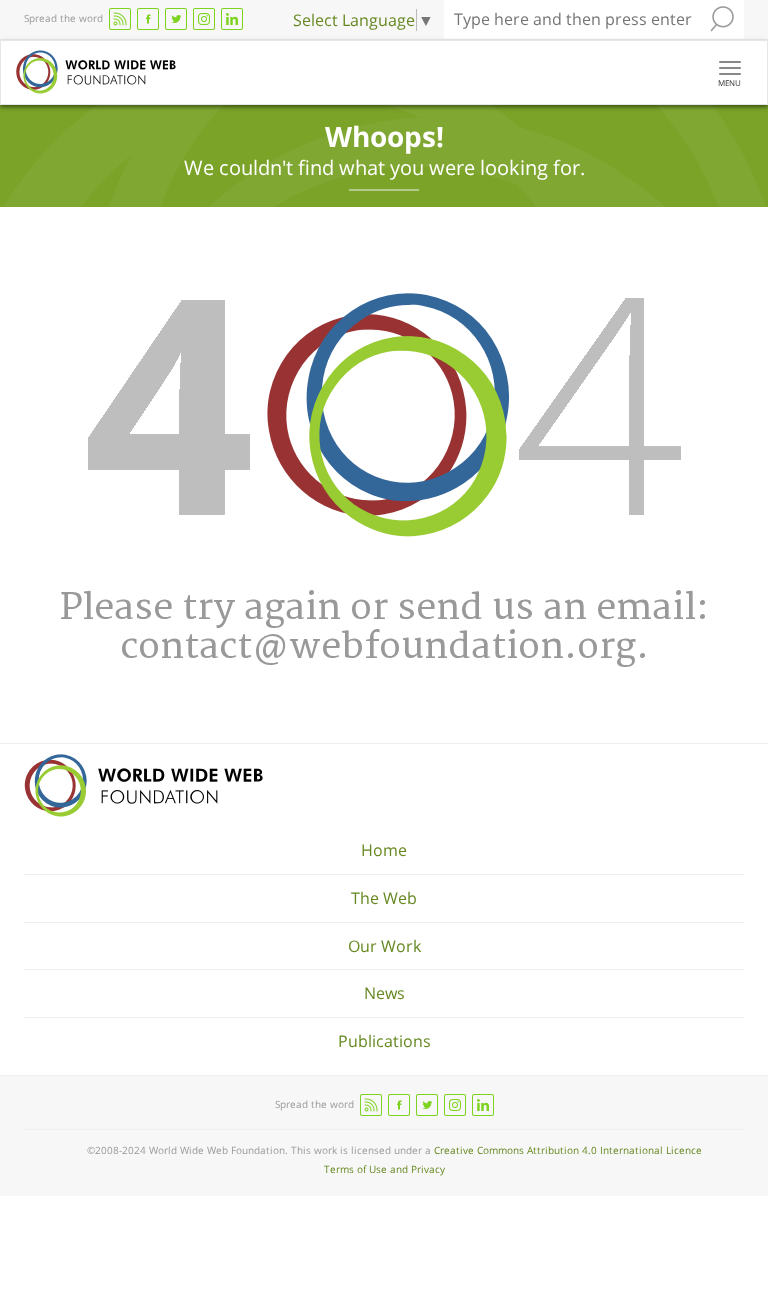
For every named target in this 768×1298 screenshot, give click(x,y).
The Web (384, 898)
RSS (120, 19)
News (384, 993)
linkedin (232, 19)
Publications (384, 1041)
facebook (148, 19)
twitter (176, 19)
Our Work (384, 946)
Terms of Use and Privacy (384, 1169)
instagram (204, 19)
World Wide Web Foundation (143, 785)
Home (384, 850)
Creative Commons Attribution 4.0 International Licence (568, 1150)
